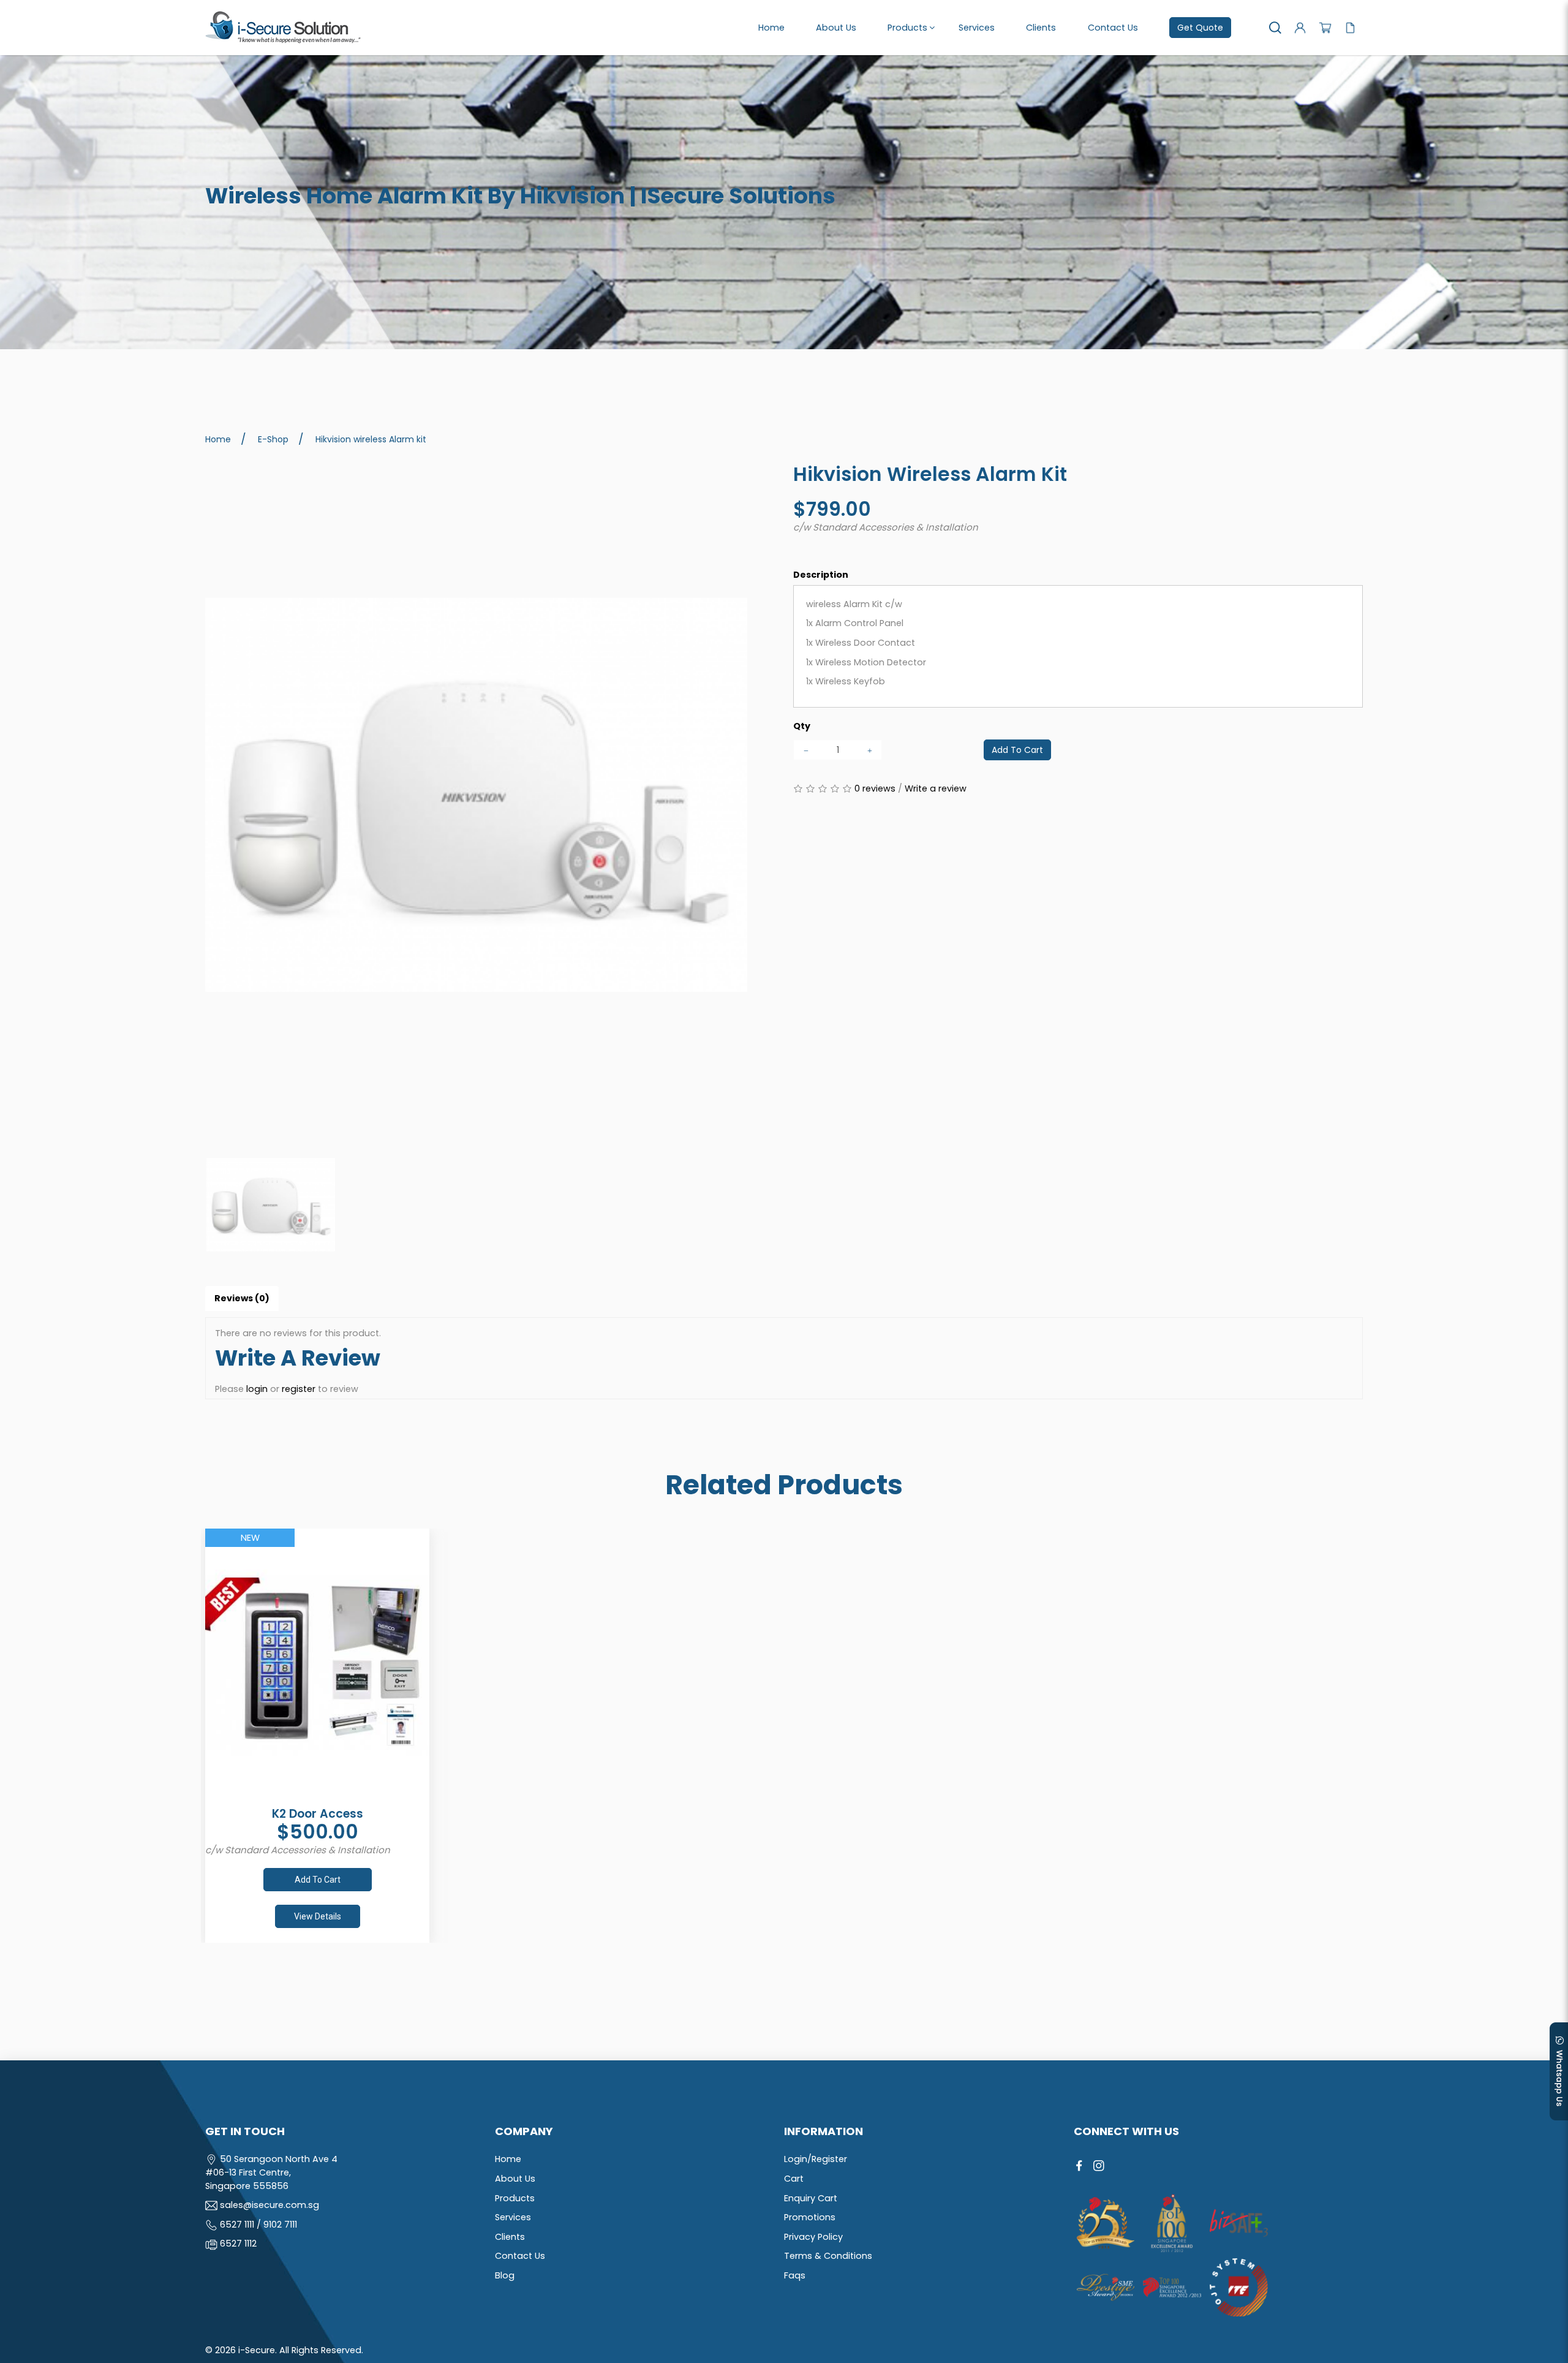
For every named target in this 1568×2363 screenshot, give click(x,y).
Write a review (936, 788)
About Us (515, 2179)
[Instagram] (1099, 2166)
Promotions (810, 2217)
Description (821, 575)
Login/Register (816, 2159)
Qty (802, 726)
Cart (794, 2179)
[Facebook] (1079, 2166)
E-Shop (273, 439)
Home (218, 439)
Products (515, 2198)
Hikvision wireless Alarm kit (371, 439)
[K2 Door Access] (317, 1666)
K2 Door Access (318, 1814)
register (299, 1389)
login (257, 1389)
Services (513, 2217)
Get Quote (1200, 28)
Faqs (795, 2275)
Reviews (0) (242, 1298)
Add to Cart (1017, 750)
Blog (505, 2275)
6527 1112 (238, 2244)
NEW (250, 1538)
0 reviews (875, 788)
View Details (318, 1916)
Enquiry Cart (811, 2198)
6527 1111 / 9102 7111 (258, 2225)
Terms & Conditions (828, 2256)
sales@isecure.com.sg (269, 2205)
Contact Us (520, 2256)
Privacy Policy (813, 2237)
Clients (510, 2237)
